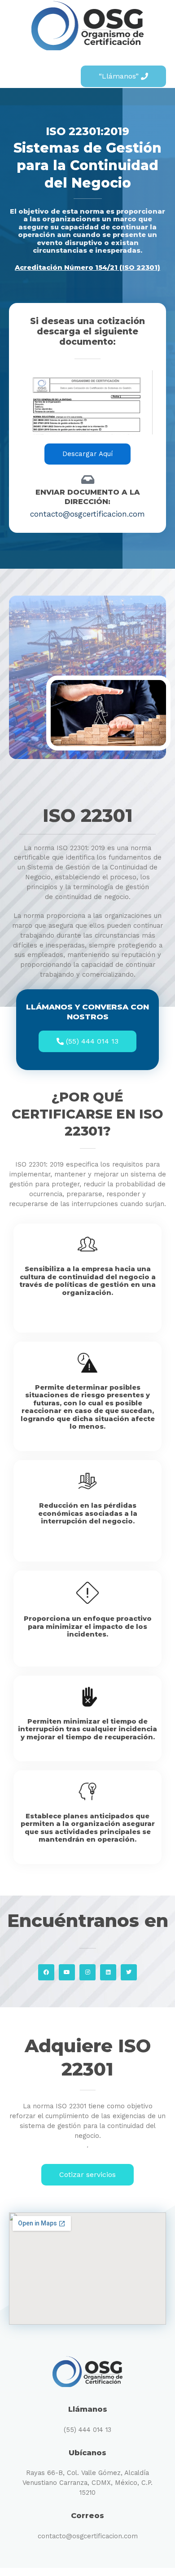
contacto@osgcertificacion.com (88, 2536)
